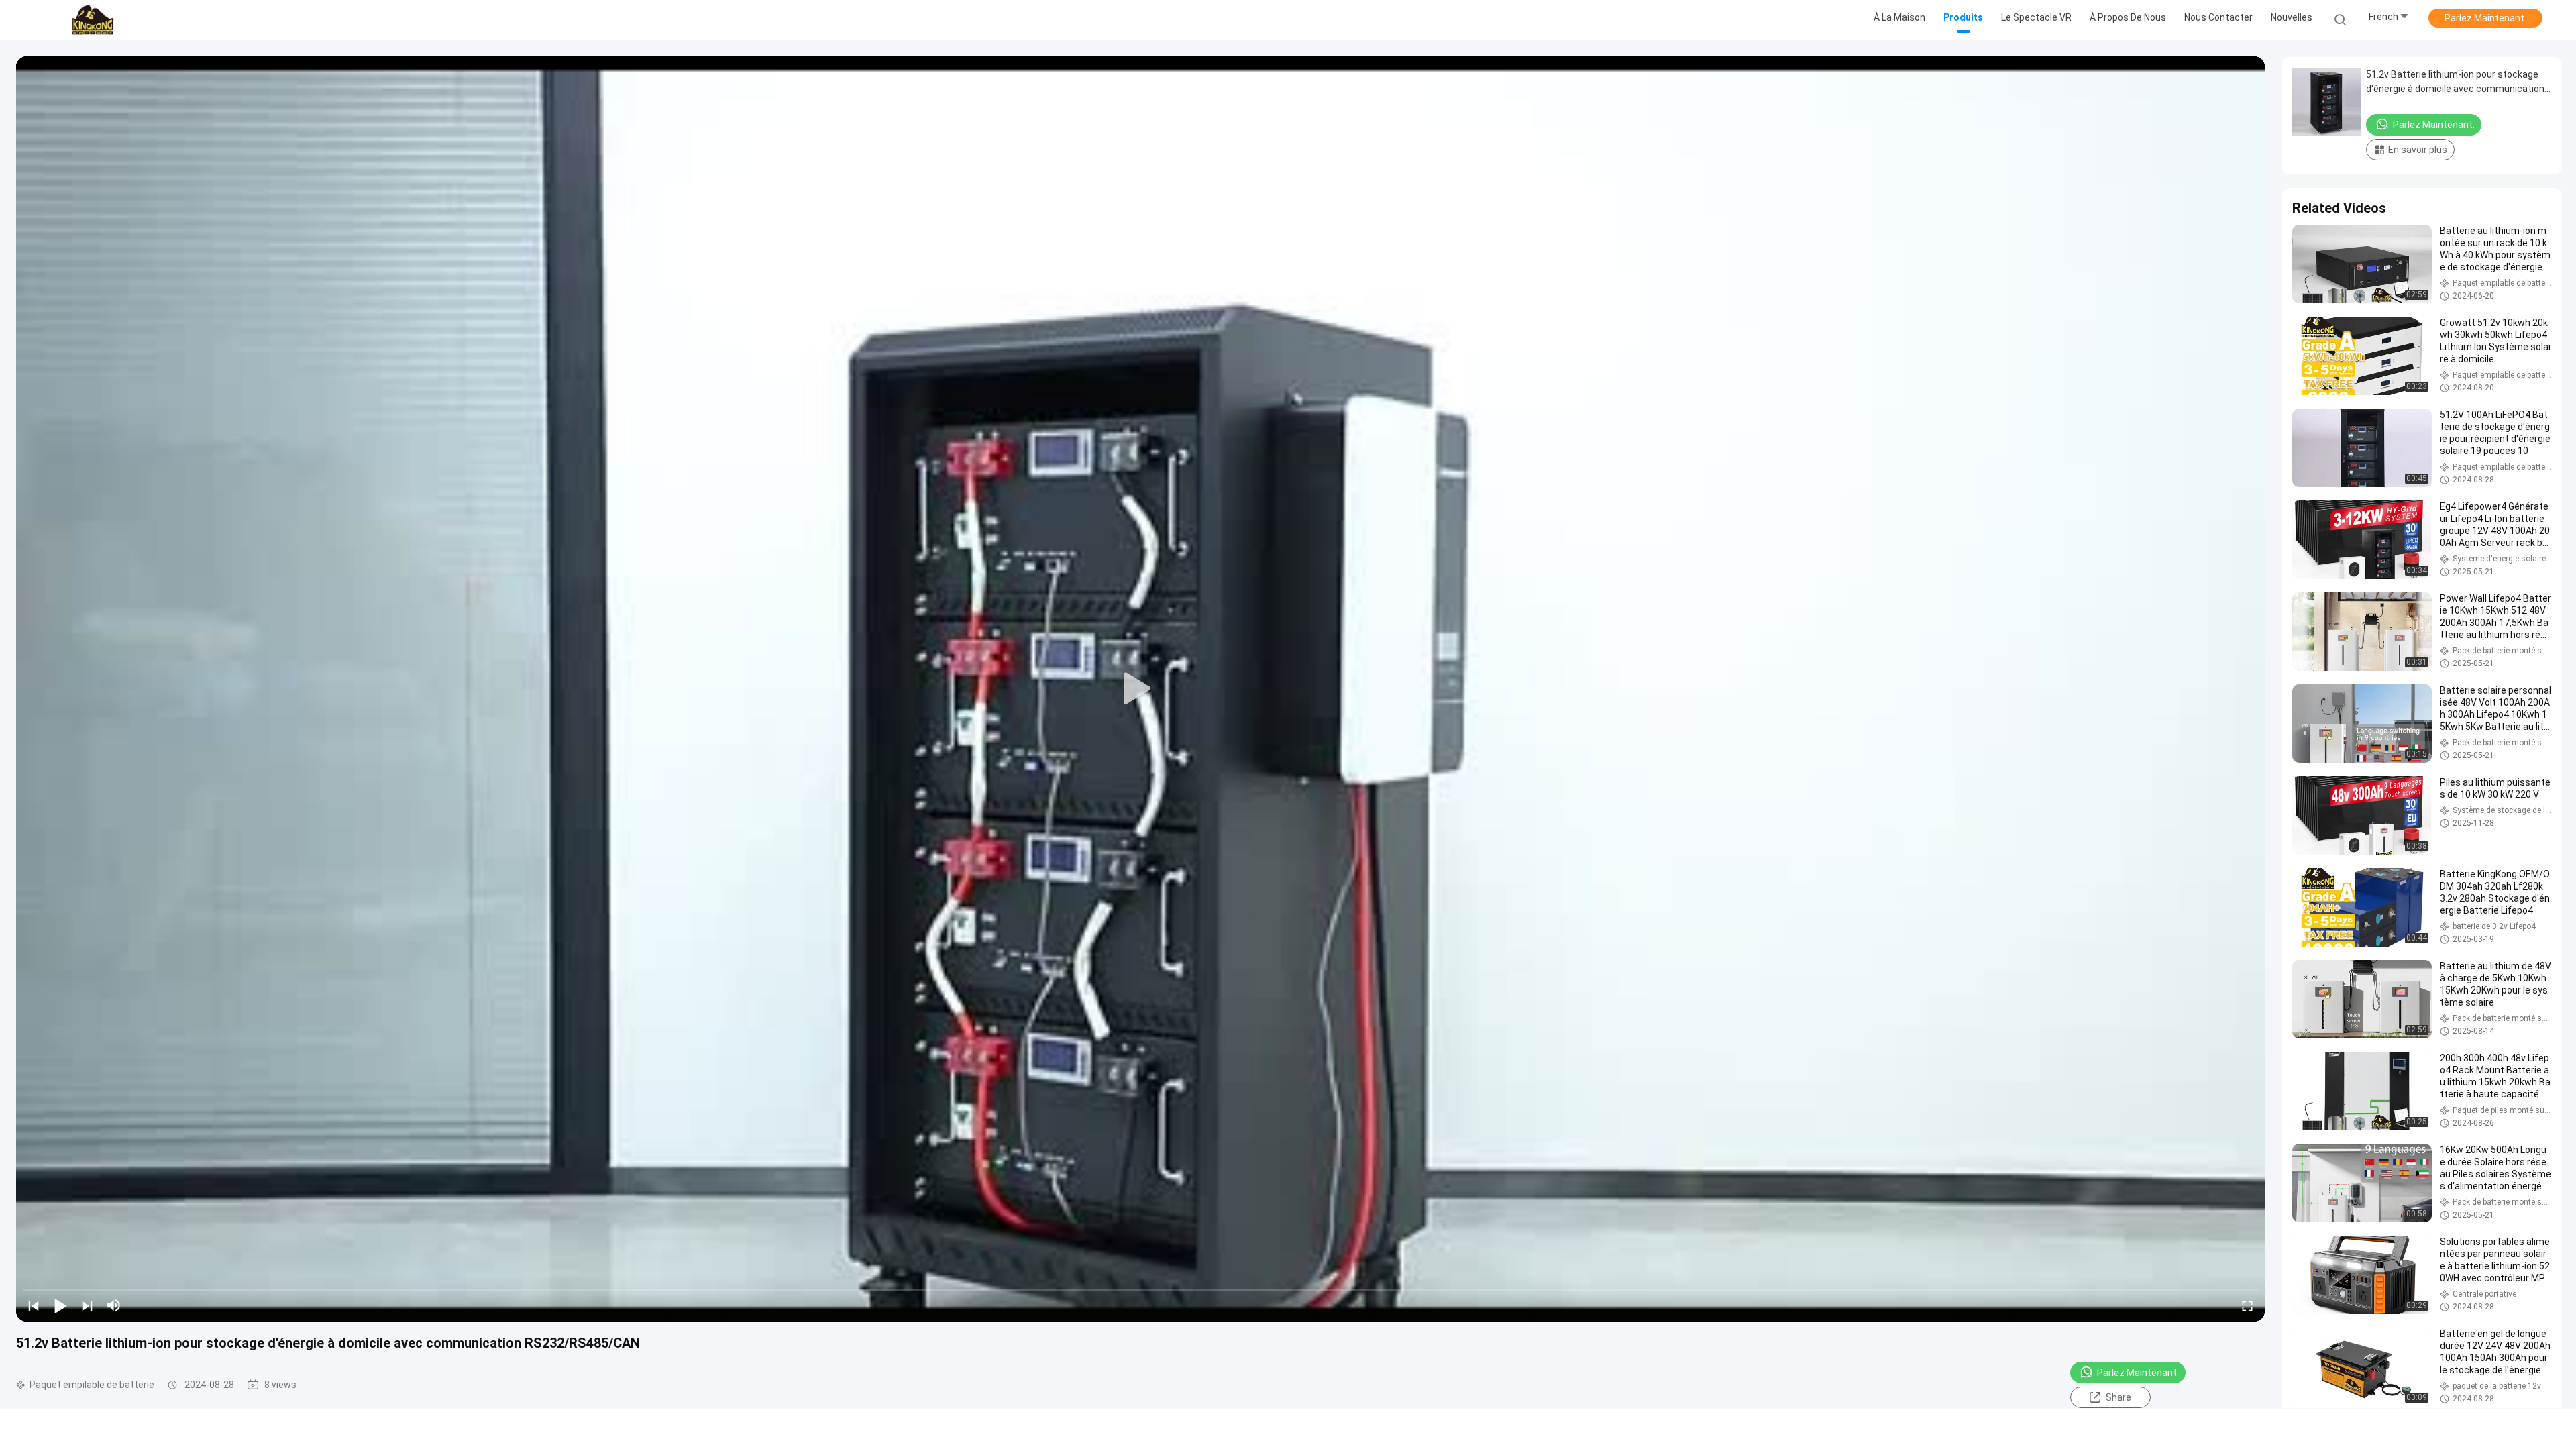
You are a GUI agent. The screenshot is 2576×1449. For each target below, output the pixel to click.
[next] (87, 1305)
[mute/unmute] (114, 1305)
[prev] (34, 1305)
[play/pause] (60, 1305)
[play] (1140, 689)
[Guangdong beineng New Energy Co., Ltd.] (93, 20)
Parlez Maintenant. (2485, 18)
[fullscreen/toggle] (2247, 1305)
